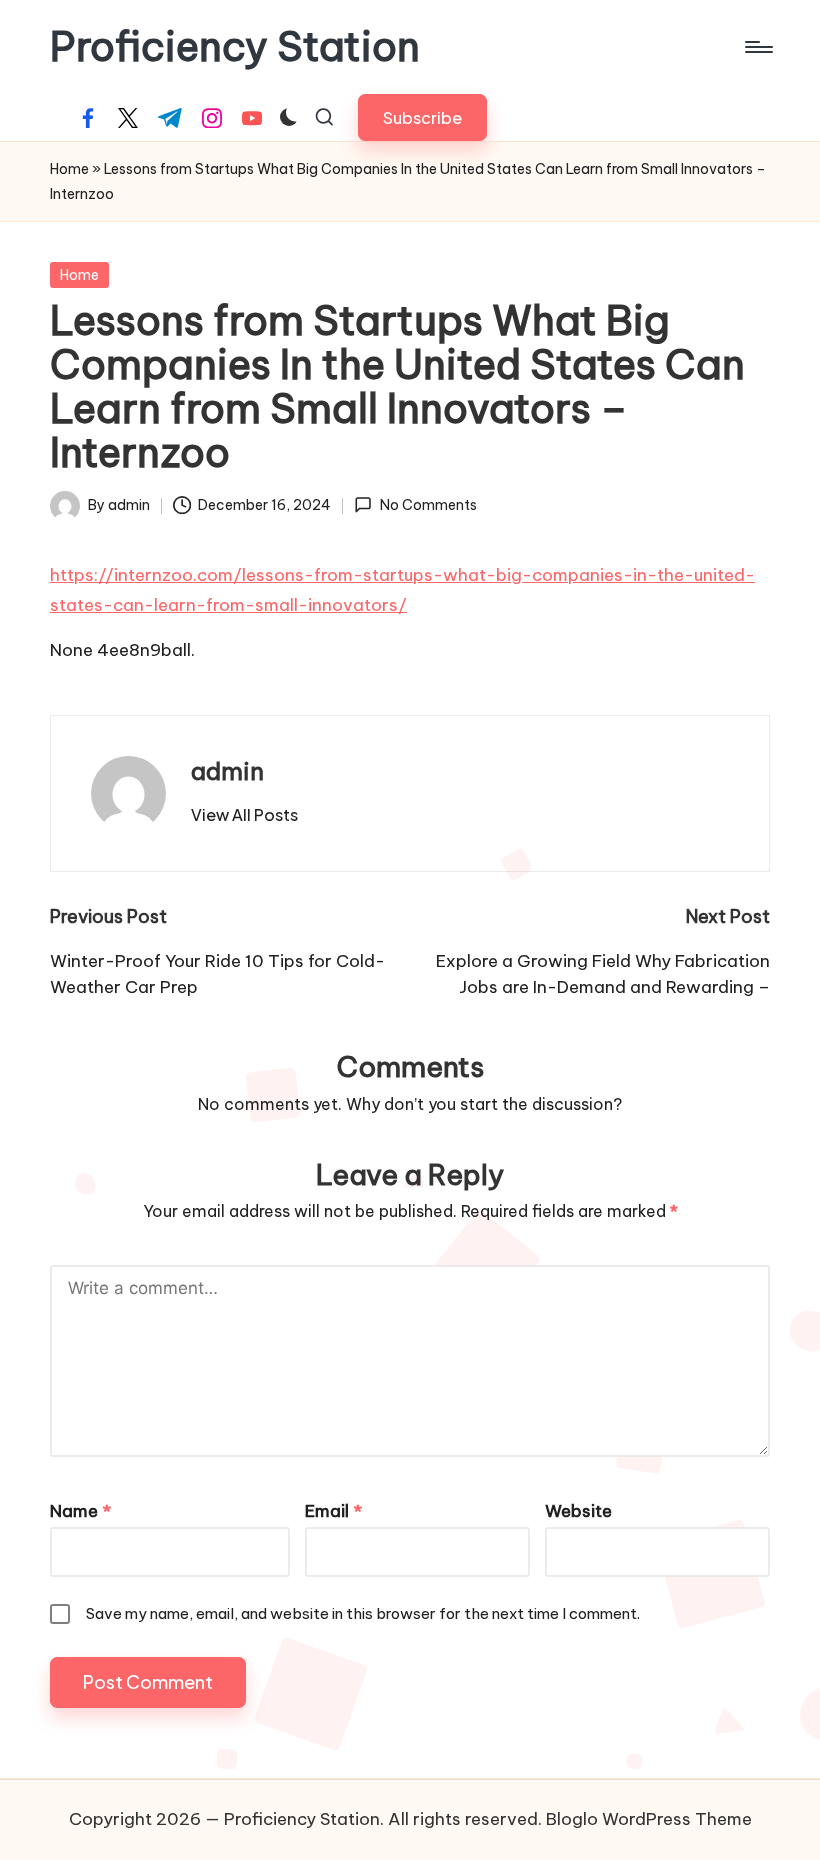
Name (80, 1511)
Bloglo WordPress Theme (649, 1819)
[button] (422, 117)
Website (578, 1511)
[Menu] (757, 47)
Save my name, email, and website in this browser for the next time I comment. (363, 1613)
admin (227, 771)
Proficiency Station (235, 47)
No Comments (428, 505)
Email (333, 1511)
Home (69, 169)
